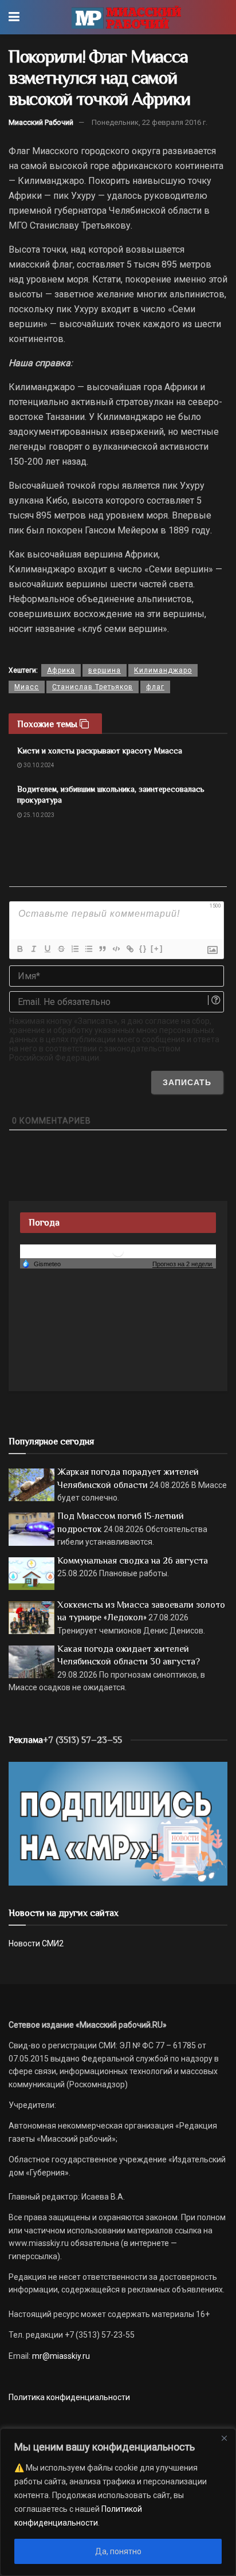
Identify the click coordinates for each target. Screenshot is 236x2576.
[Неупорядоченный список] (88, 949)
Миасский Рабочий (41, 122)
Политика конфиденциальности (69, 2397)
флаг (155, 687)
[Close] (224, 2438)
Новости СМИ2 (36, 1943)
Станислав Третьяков (93, 687)
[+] (157, 949)
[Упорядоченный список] (74, 949)
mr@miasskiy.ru (60, 2356)
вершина (105, 670)
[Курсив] (33, 949)
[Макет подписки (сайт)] (118, 1823)
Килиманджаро (163, 670)
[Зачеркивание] (61, 949)
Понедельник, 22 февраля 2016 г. (150, 122)
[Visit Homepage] (126, 17)
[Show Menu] (14, 17)
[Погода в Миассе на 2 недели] (183, 1264)
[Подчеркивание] (47, 949)
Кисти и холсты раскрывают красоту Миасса (100, 751)
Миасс (27, 687)
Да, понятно (118, 2551)
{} (143, 949)
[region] (118, 2502)
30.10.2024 (38, 765)
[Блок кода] (116, 949)
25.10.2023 (38, 815)
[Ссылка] (129, 949)
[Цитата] (102, 949)
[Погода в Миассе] (118, 1251)
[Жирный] (19, 949)
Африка (61, 670)
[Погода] (41, 1263)
